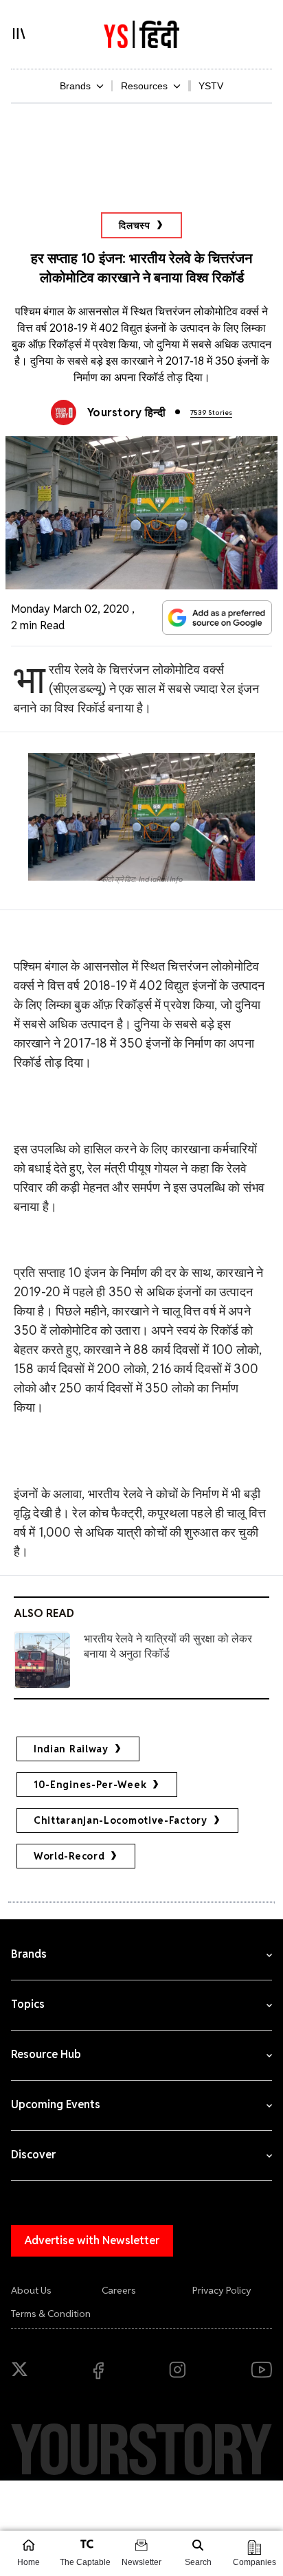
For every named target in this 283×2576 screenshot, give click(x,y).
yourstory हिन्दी (126, 413)
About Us (31, 2290)
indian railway (71, 1749)
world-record (69, 1856)
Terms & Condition (51, 2314)
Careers (119, 2290)
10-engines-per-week (90, 1785)
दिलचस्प (135, 225)
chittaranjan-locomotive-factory (121, 1820)
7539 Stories (211, 413)
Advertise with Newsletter (92, 2240)
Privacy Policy (222, 2290)
